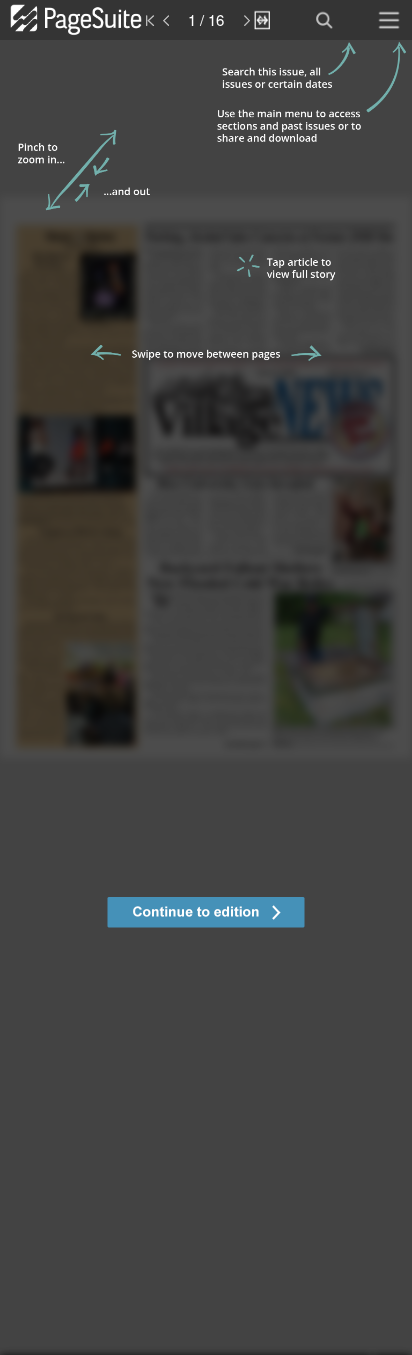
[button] (206, 915)
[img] (206, 697)
